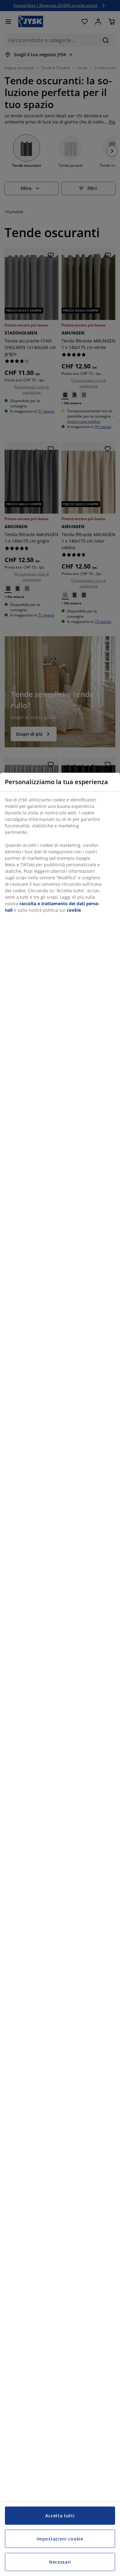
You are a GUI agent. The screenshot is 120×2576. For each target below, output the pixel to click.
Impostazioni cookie (60, 2539)
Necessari (60, 2562)
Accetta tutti (60, 2516)
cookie (74, 910)
